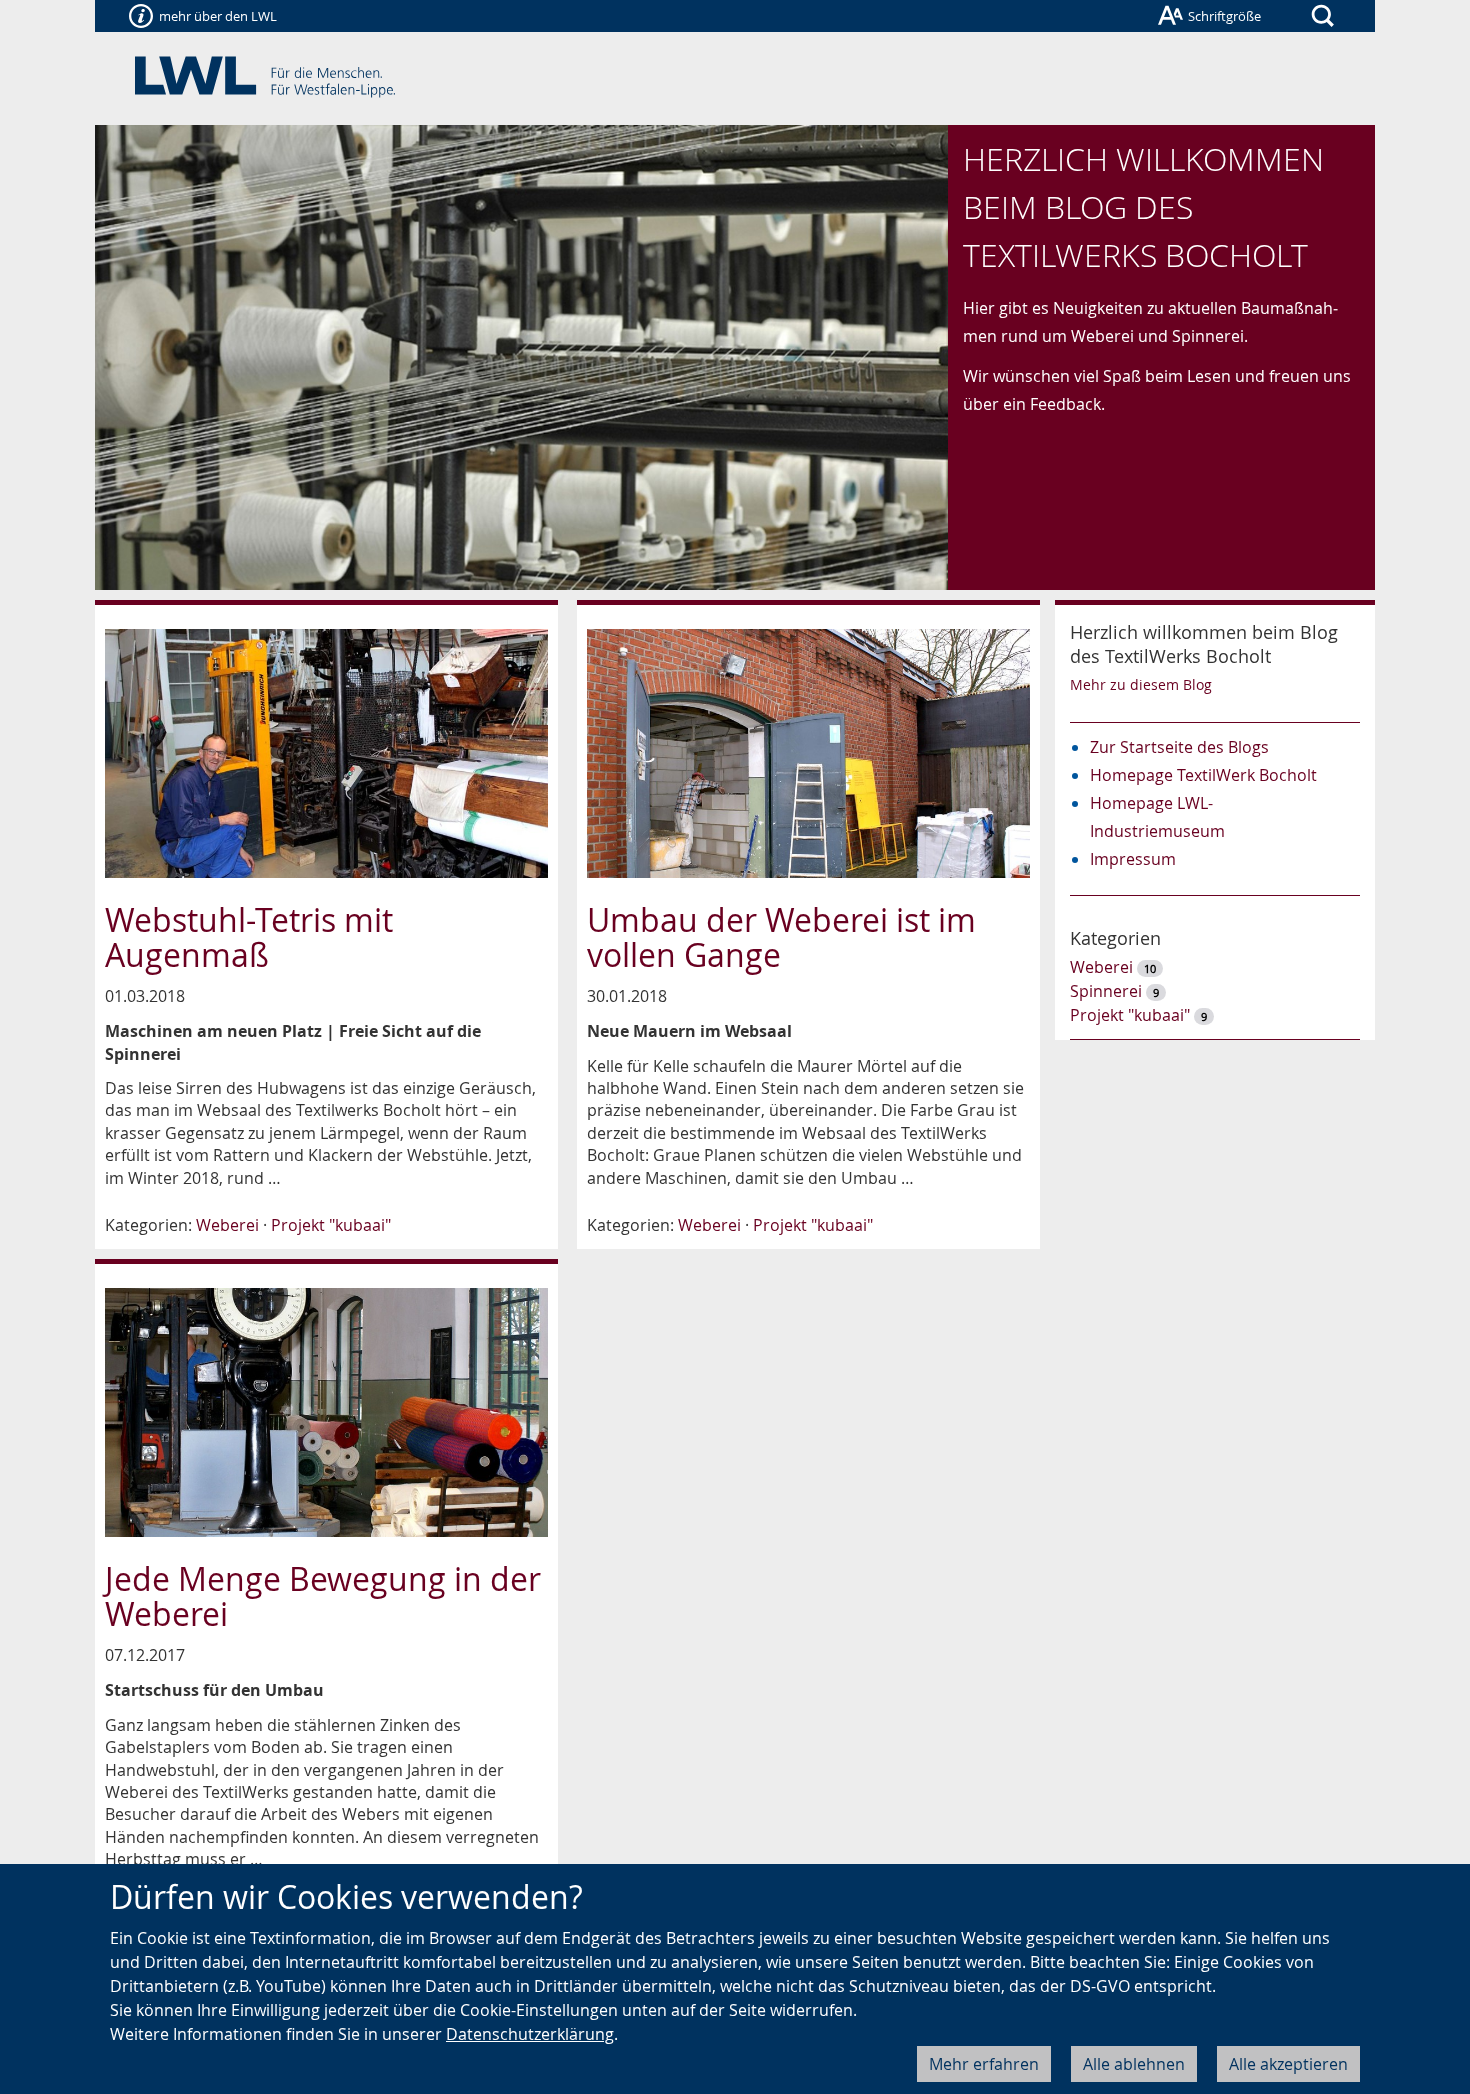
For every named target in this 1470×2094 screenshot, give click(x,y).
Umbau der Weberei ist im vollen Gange (781, 937)
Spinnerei (1106, 991)
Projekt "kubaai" (331, 1225)
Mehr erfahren (984, 2064)
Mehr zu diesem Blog (1141, 684)
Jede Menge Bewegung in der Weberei (323, 1596)
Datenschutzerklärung (530, 2034)
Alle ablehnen (1134, 2064)
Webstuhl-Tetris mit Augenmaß (249, 937)
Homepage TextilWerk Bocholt (1203, 775)
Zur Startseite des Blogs (1179, 747)
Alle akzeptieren (1288, 2064)
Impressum (1133, 859)
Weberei (227, 1225)
